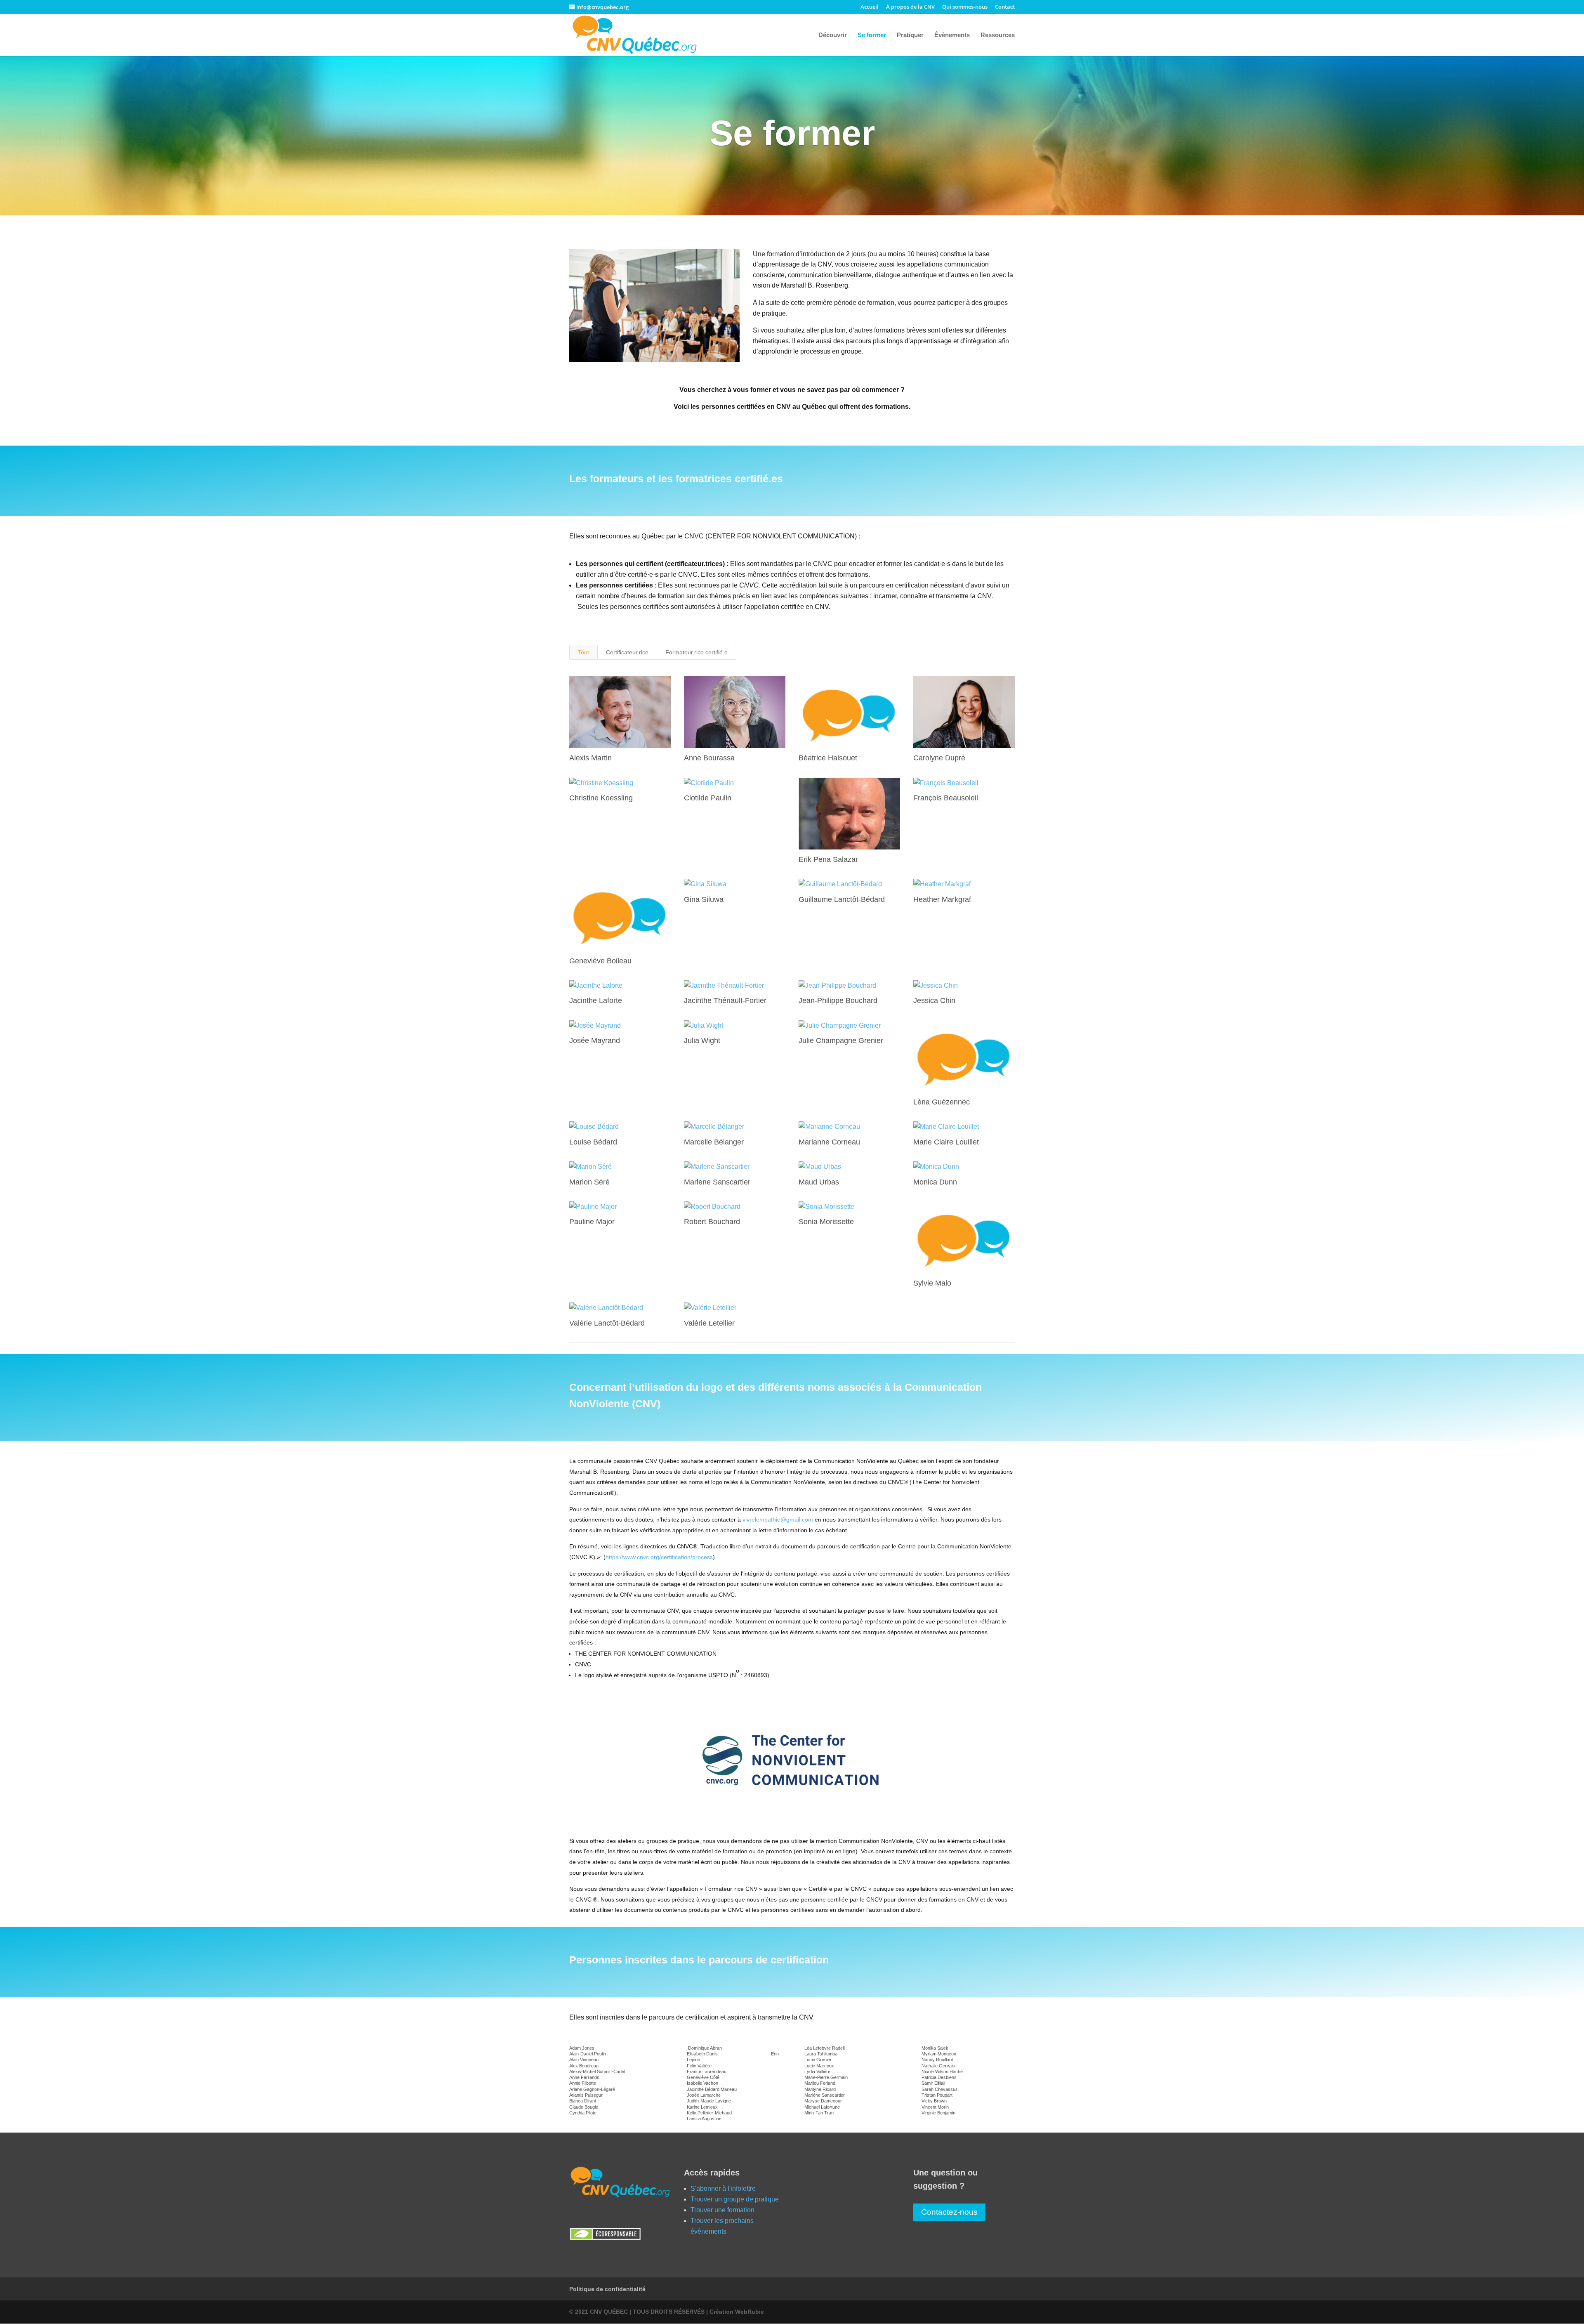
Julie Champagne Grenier (841, 1040)
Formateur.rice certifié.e (697, 652)
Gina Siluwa (704, 899)
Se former (872, 35)
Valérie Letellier (709, 1323)
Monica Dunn (935, 1182)
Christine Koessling (601, 798)
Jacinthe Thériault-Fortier (725, 1000)
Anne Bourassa (709, 758)
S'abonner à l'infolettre (723, 2188)
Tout (583, 652)
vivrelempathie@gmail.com (778, 1519)
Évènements (952, 35)
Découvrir (833, 35)
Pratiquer (910, 35)
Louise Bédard (593, 1142)
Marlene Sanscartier (717, 1182)
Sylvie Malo (932, 1283)
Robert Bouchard (712, 1222)
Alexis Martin (590, 758)
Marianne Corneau (829, 1142)
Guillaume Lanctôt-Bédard (842, 899)
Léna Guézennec (942, 1102)
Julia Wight (702, 1040)
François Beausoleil (946, 798)
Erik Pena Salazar (828, 859)
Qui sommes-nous (965, 7)
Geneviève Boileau (600, 961)
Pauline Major (592, 1222)
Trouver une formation (722, 2210)
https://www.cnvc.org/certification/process (659, 1557)
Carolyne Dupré (939, 758)
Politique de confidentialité (607, 2289)
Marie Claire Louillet (946, 1142)
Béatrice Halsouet (828, 758)
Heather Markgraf (942, 899)
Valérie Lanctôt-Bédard (607, 1323)
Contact (1005, 7)
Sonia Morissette (826, 1222)
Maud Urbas (819, 1182)
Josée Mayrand (595, 1040)
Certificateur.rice (627, 652)
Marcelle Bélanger (714, 1142)
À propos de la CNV (910, 7)
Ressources (998, 35)
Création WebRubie (737, 2312)
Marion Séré (589, 1182)
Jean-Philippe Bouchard (838, 1000)
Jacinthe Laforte (596, 1000)
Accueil (870, 7)
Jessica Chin (934, 1000)
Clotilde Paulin (708, 798)
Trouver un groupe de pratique (735, 2199)
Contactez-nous (949, 2212)
